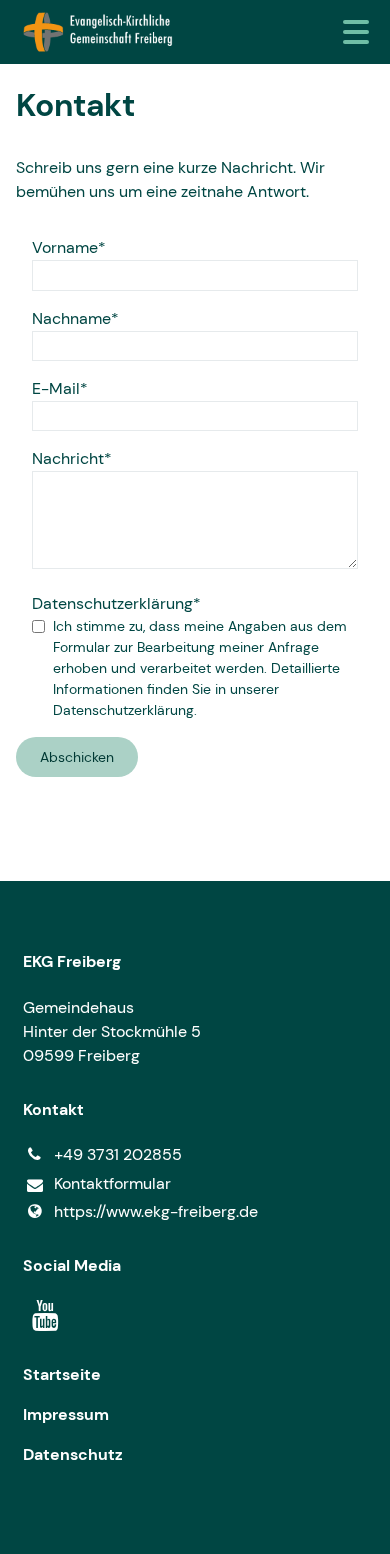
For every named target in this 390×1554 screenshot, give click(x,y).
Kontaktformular (112, 1183)
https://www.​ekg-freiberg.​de (156, 1211)
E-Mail (56, 388)
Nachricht (68, 458)
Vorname (65, 247)
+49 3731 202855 (118, 1154)
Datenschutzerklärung (112, 603)
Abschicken (77, 757)
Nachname (71, 318)
